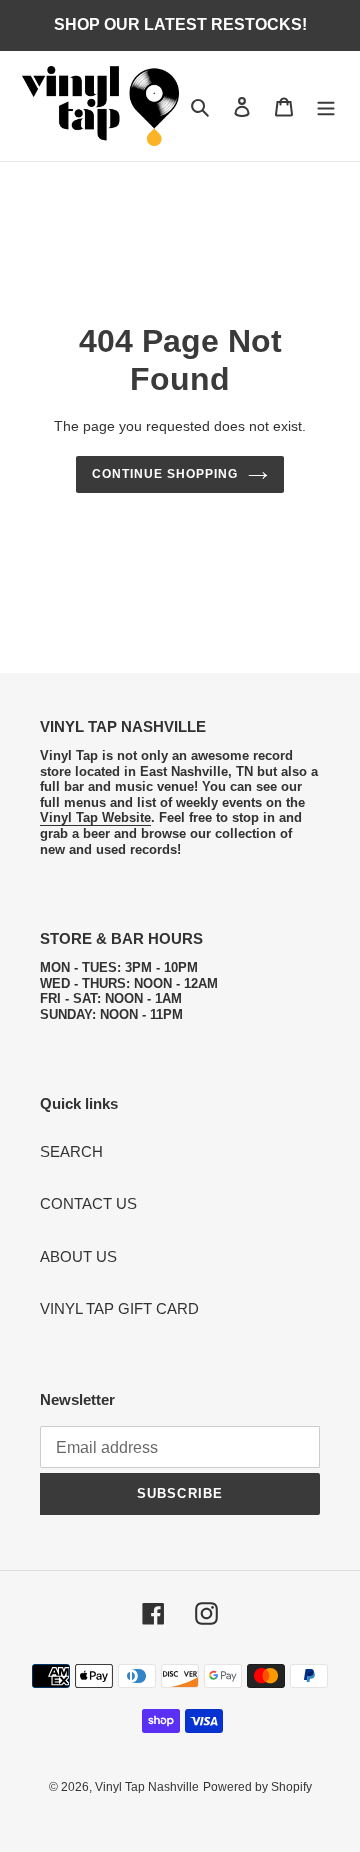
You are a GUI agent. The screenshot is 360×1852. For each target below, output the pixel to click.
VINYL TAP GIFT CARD (119, 1308)
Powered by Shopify (257, 1787)
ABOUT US (78, 1256)
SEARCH (71, 1151)
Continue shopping (165, 474)
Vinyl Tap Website (95, 817)
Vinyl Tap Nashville (147, 1787)
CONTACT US (88, 1203)
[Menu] (326, 106)
